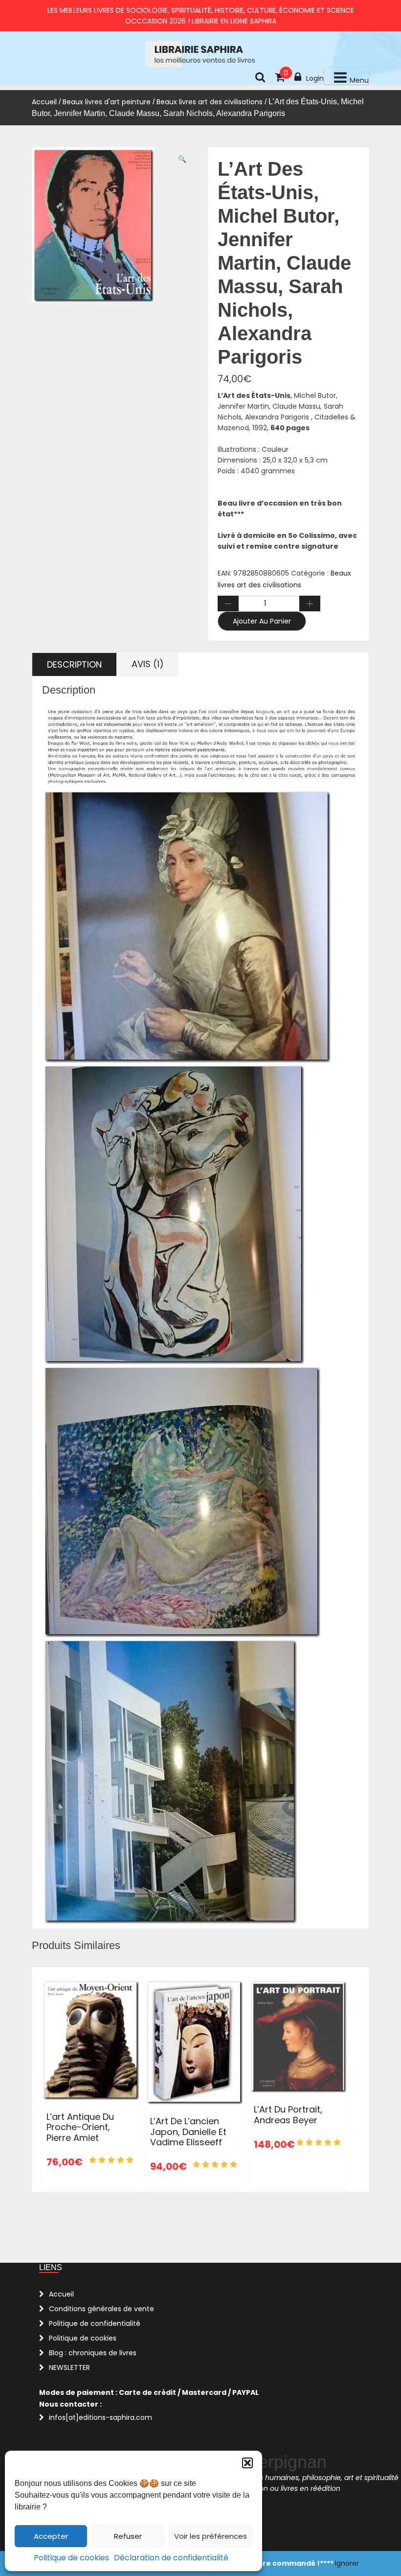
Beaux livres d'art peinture (107, 102)
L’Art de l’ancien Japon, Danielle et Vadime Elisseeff (188, 2132)
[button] (247, 2463)
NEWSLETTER (69, 2367)
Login (315, 78)
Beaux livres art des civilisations (210, 102)
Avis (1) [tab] (148, 664)
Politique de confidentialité (95, 2323)
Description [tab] (74, 664)
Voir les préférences (211, 2536)
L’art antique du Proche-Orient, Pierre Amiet (80, 2127)
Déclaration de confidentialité (171, 2558)
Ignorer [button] (347, 2563)
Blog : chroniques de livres (93, 2353)
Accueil (44, 102)
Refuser (128, 2536)
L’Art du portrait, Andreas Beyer (288, 2115)
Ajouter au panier (262, 621)
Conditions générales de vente (101, 2309)
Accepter (51, 2536)
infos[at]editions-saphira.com (100, 2417)
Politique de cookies (71, 2558)
